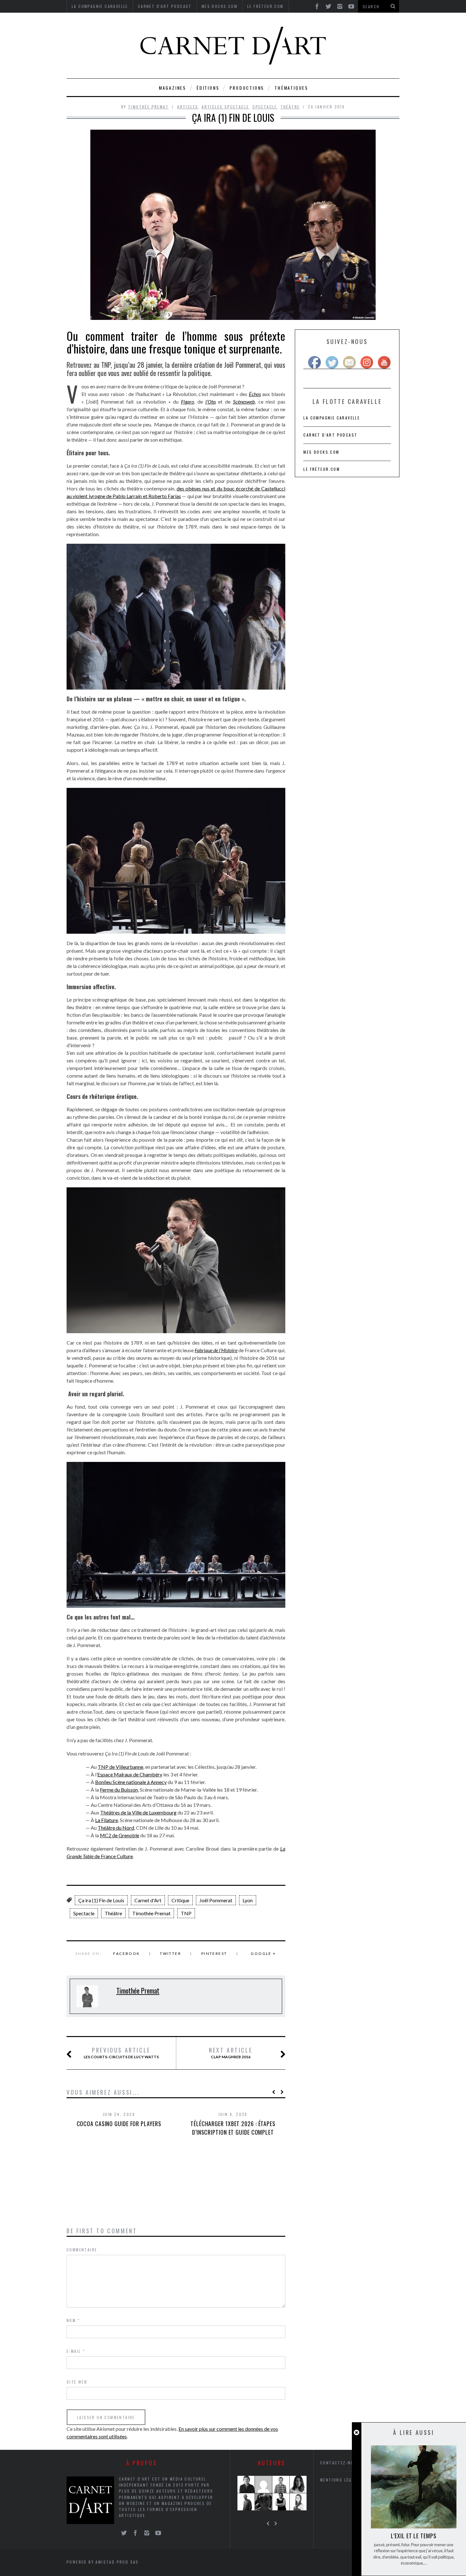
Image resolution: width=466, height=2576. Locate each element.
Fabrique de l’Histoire (216, 1350)
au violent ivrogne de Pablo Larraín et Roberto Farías (124, 496)
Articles (188, 107)
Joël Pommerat (216, 1900)
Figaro (188, 402)
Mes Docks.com (321, 452)
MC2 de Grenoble (120, 1835)
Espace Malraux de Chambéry (130, 1774)
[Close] (356, 2433)
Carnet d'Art (148, 1900)
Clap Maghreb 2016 (231, 2053)
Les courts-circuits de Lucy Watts (121, 2053)
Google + (263, 1953)
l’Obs (211, 402)
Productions (247, 88)
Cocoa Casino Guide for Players (119, 2124)
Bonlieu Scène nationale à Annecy (131, 1782)
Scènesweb (244, 402)
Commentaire (82, 2250)
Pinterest (214, 1953)
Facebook (126, 1953)
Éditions (208, 88)
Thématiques (291, 88)
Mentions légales (341, 2480)
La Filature (107, 1820)
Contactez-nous (340, 2463)
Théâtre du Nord (116, 1828)
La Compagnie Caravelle (332, 418)
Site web (77, 2382)
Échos (255, 394)
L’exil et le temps (414, 2536)
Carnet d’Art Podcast (330, 435)
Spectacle (265, 107)
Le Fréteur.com (322, 469)
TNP (186, 1913)
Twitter (170, 1953)
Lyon (248, 1900)
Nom (73, 2320)
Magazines (172, 88)
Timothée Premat (148, 107)
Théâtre (290, 107)
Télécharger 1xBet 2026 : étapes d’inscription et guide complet (233, 2128)
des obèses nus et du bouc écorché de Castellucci (231, 488)
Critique (180, 1900)
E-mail (76, 2351)
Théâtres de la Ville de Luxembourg (138, 1812)
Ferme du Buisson (119, 1790)
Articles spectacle (225, 107)
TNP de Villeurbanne (120, 1767)
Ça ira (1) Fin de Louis (101, 1900)
